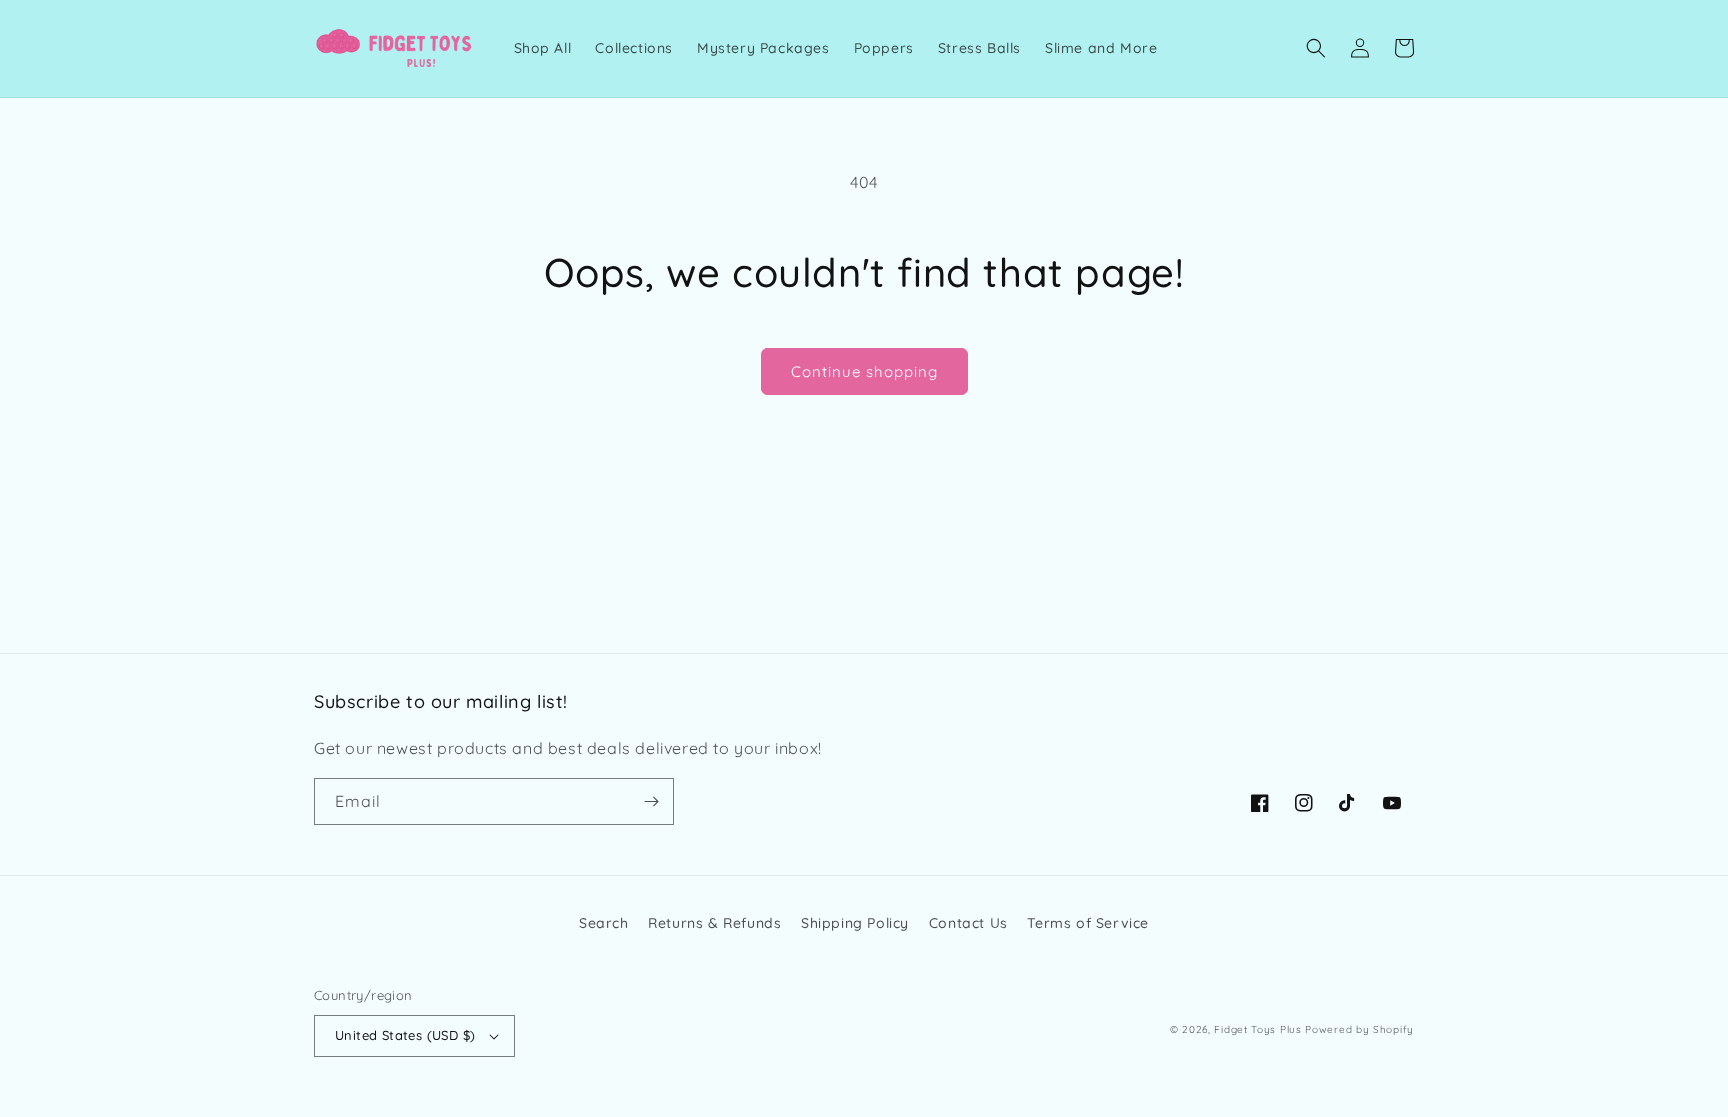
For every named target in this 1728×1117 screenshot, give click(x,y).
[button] (1316, 48)
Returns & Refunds (714, 923)
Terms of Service (1088, 923)
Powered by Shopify (1359, 1029)
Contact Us (968, 923)
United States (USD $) (405, 1035)
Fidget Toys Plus (1257, 1029)
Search (604, 923)
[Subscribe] (651, 801)
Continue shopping (864, 371)
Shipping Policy (855, 923)
